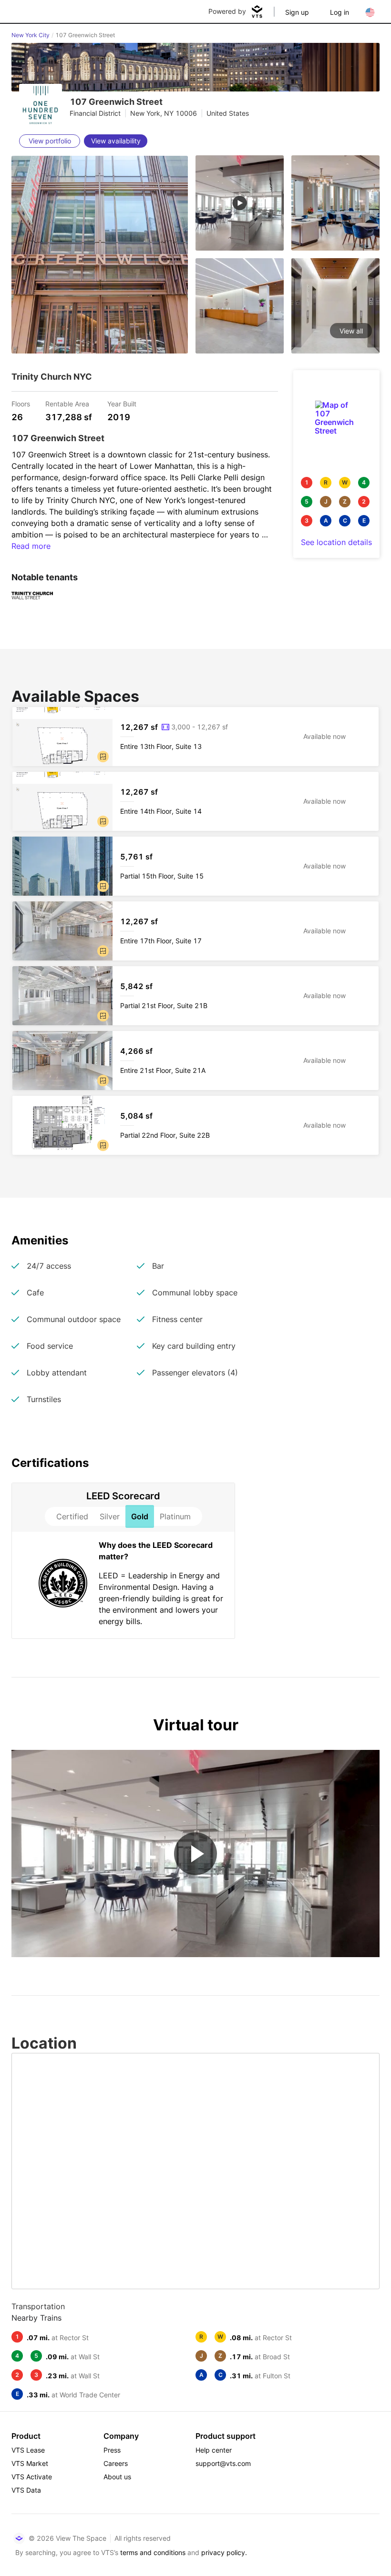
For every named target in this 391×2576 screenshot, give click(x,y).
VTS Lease (28, 2450)
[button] (103, 757)
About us (117, 2477)
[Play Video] (195, 1854)
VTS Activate (32, 2477)
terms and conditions (153, 2552)
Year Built (122, 403)
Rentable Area (67, 403)
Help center (214, 2450)
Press (112, 2450)
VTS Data (26, 2490)
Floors (21, 403)
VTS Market (30, 2463)
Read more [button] (31, 546)
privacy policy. (224, 2552)
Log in (340, 12)
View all (351, 331)
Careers (116, 2463)
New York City (31, 35)
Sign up (297, 12)
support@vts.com (223, 2463)
